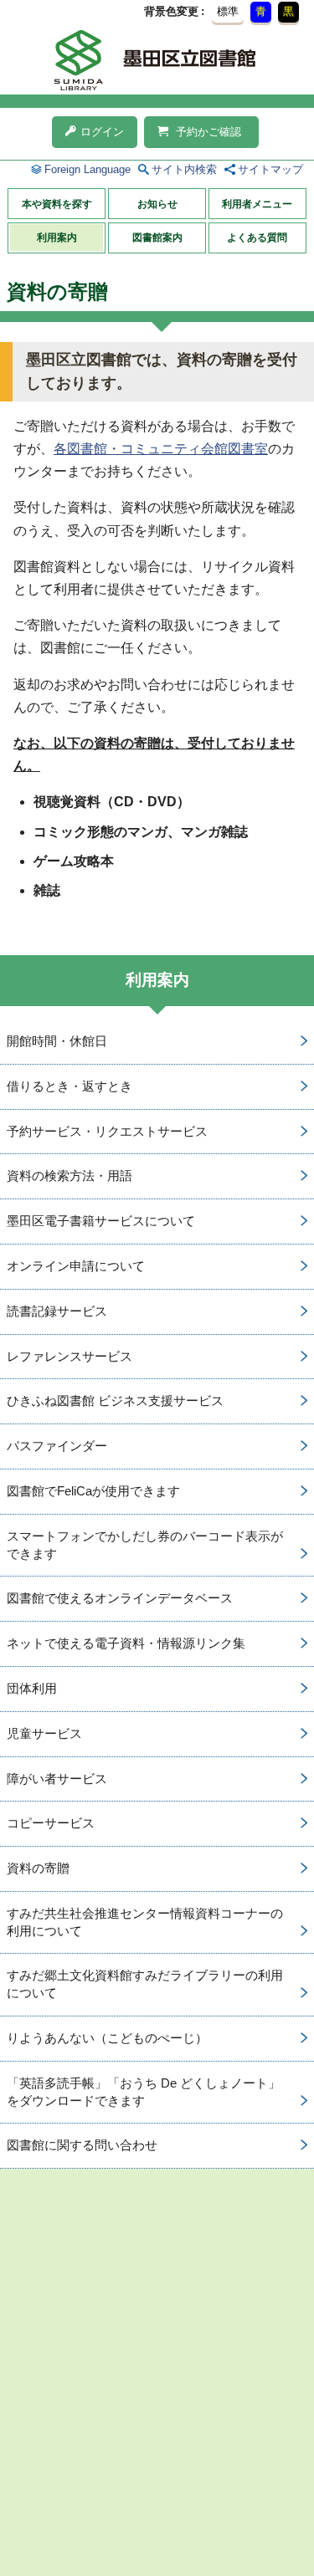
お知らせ (157, 204)
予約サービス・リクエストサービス (107, 1131)
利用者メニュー (257, 204)
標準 (228, 11)
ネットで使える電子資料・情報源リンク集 (126, 1643)
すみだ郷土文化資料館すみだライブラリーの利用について (145, 1984)
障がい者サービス (57, 1779)
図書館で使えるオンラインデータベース (120, 1598)
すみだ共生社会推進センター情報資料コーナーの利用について (145, 1922)
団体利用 (32, 1688)
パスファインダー (57, 1446)
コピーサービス (51, 1823)
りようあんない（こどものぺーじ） (107, 2038)
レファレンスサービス (69, 1356)
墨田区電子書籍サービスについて (101, 1221)
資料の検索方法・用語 (69, 1176)
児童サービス (44, 1733)
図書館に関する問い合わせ (82, 2145)
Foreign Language (88, 169)
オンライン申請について (76, 1266)
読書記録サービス (57, 1311)
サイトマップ (270, 169)
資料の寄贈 (38, 1868)
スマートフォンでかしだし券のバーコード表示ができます (145, 1545)
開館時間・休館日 (57, 1041)
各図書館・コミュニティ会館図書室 (161, 449)
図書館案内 (157, 238)
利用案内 (57, 238)
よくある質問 (257, 238)
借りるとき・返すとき (69, 1086)
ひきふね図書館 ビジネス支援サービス (115, 1400)
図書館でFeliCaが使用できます (93, 1491)
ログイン (102, 132)
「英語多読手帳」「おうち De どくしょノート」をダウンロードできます (144, 2092)
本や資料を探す (57, 204)
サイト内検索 (184, 169)
